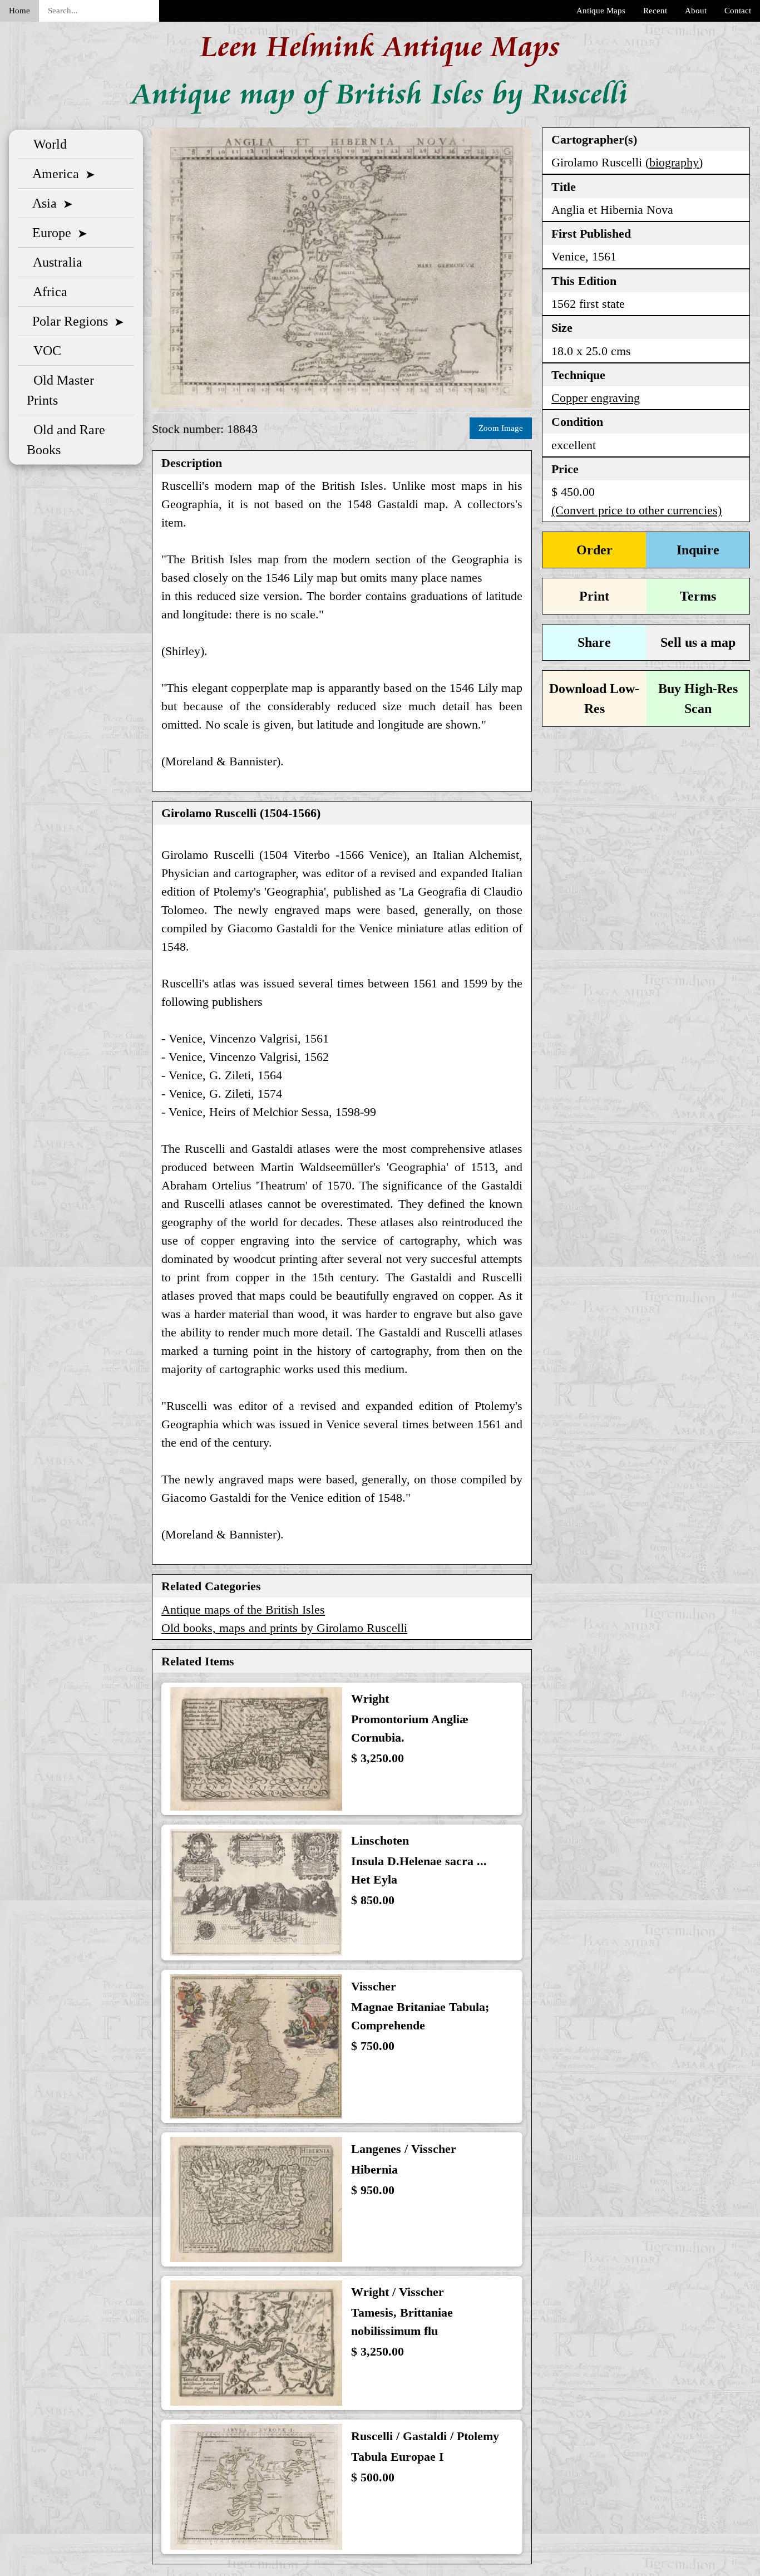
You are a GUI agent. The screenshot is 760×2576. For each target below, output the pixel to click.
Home (19, 11)
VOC (44, 351)
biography (674, 162)
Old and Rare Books (66, 440)
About (696, 11)
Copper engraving (596, 398)
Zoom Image (501, 428)
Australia (55, 262)
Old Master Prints (60, 390)
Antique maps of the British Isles (243, 1609)
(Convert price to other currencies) (636, 510)
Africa (47, 292)
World (47, 144)
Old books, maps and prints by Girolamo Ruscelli (284, 1628)
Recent (655, 11)
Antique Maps (601, 11)
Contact (738, 11)
